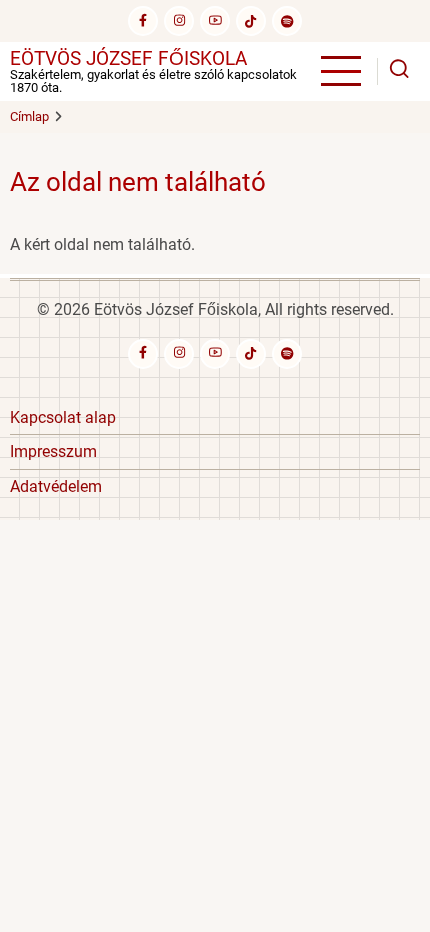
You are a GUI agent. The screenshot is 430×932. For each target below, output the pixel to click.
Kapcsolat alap (63, 417)
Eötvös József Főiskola (128, 58)
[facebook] (143, 21)
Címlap (29, 116)
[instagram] (179, 21)
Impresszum (53, 451)
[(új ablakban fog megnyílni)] (251, 21)
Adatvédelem (56, 486)
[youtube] (215, 21)
